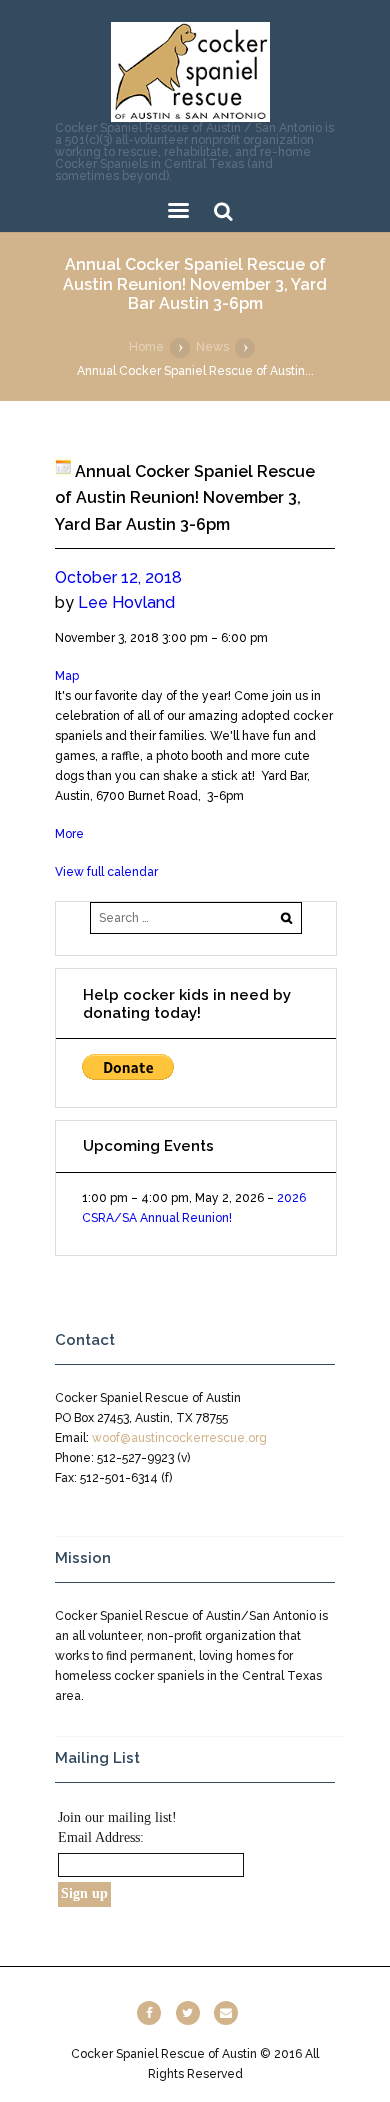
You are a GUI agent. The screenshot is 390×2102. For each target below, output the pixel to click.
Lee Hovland (126, 602)
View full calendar (106, 872)
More (69, 834)
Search (223, 211)
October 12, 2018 (118, 577)
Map (67, 676)
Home (146, 347)
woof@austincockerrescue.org (179, 1438)
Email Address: (101, 1837)
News (212, 347)
